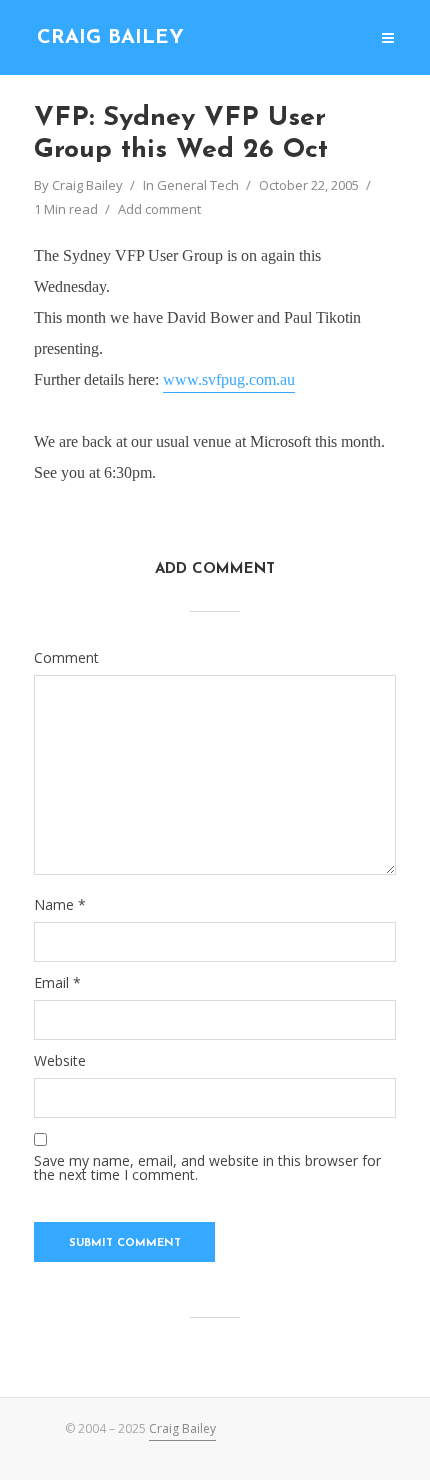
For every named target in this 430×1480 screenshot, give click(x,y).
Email (57, 983)
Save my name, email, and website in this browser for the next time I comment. (207, 1168)
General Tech (198, 185)
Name (60, 905)
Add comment (159, 209)
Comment (66, 658)
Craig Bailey (110, 38)
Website (60, 1061)
